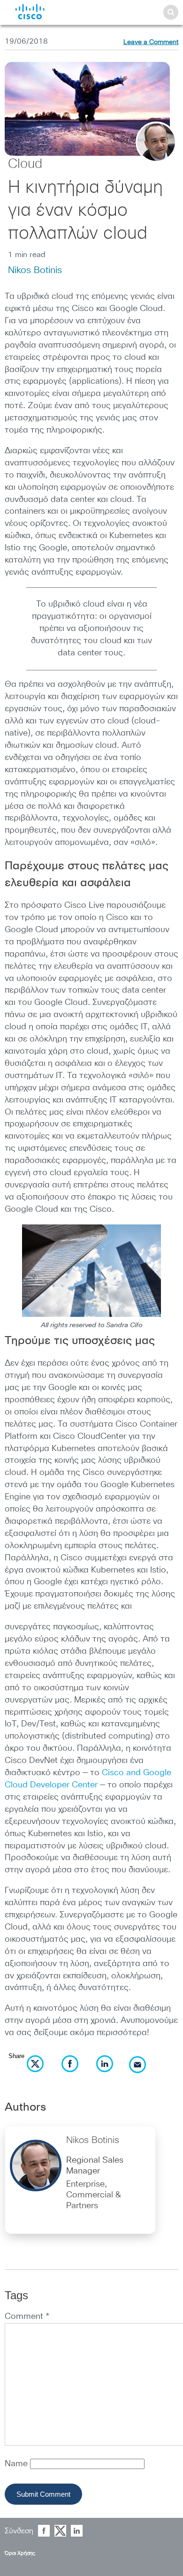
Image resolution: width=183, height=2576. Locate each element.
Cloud (25, 164)
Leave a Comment (151, 42)
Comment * (27, 2317)
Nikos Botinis (35, 270)
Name (17, 2464)
